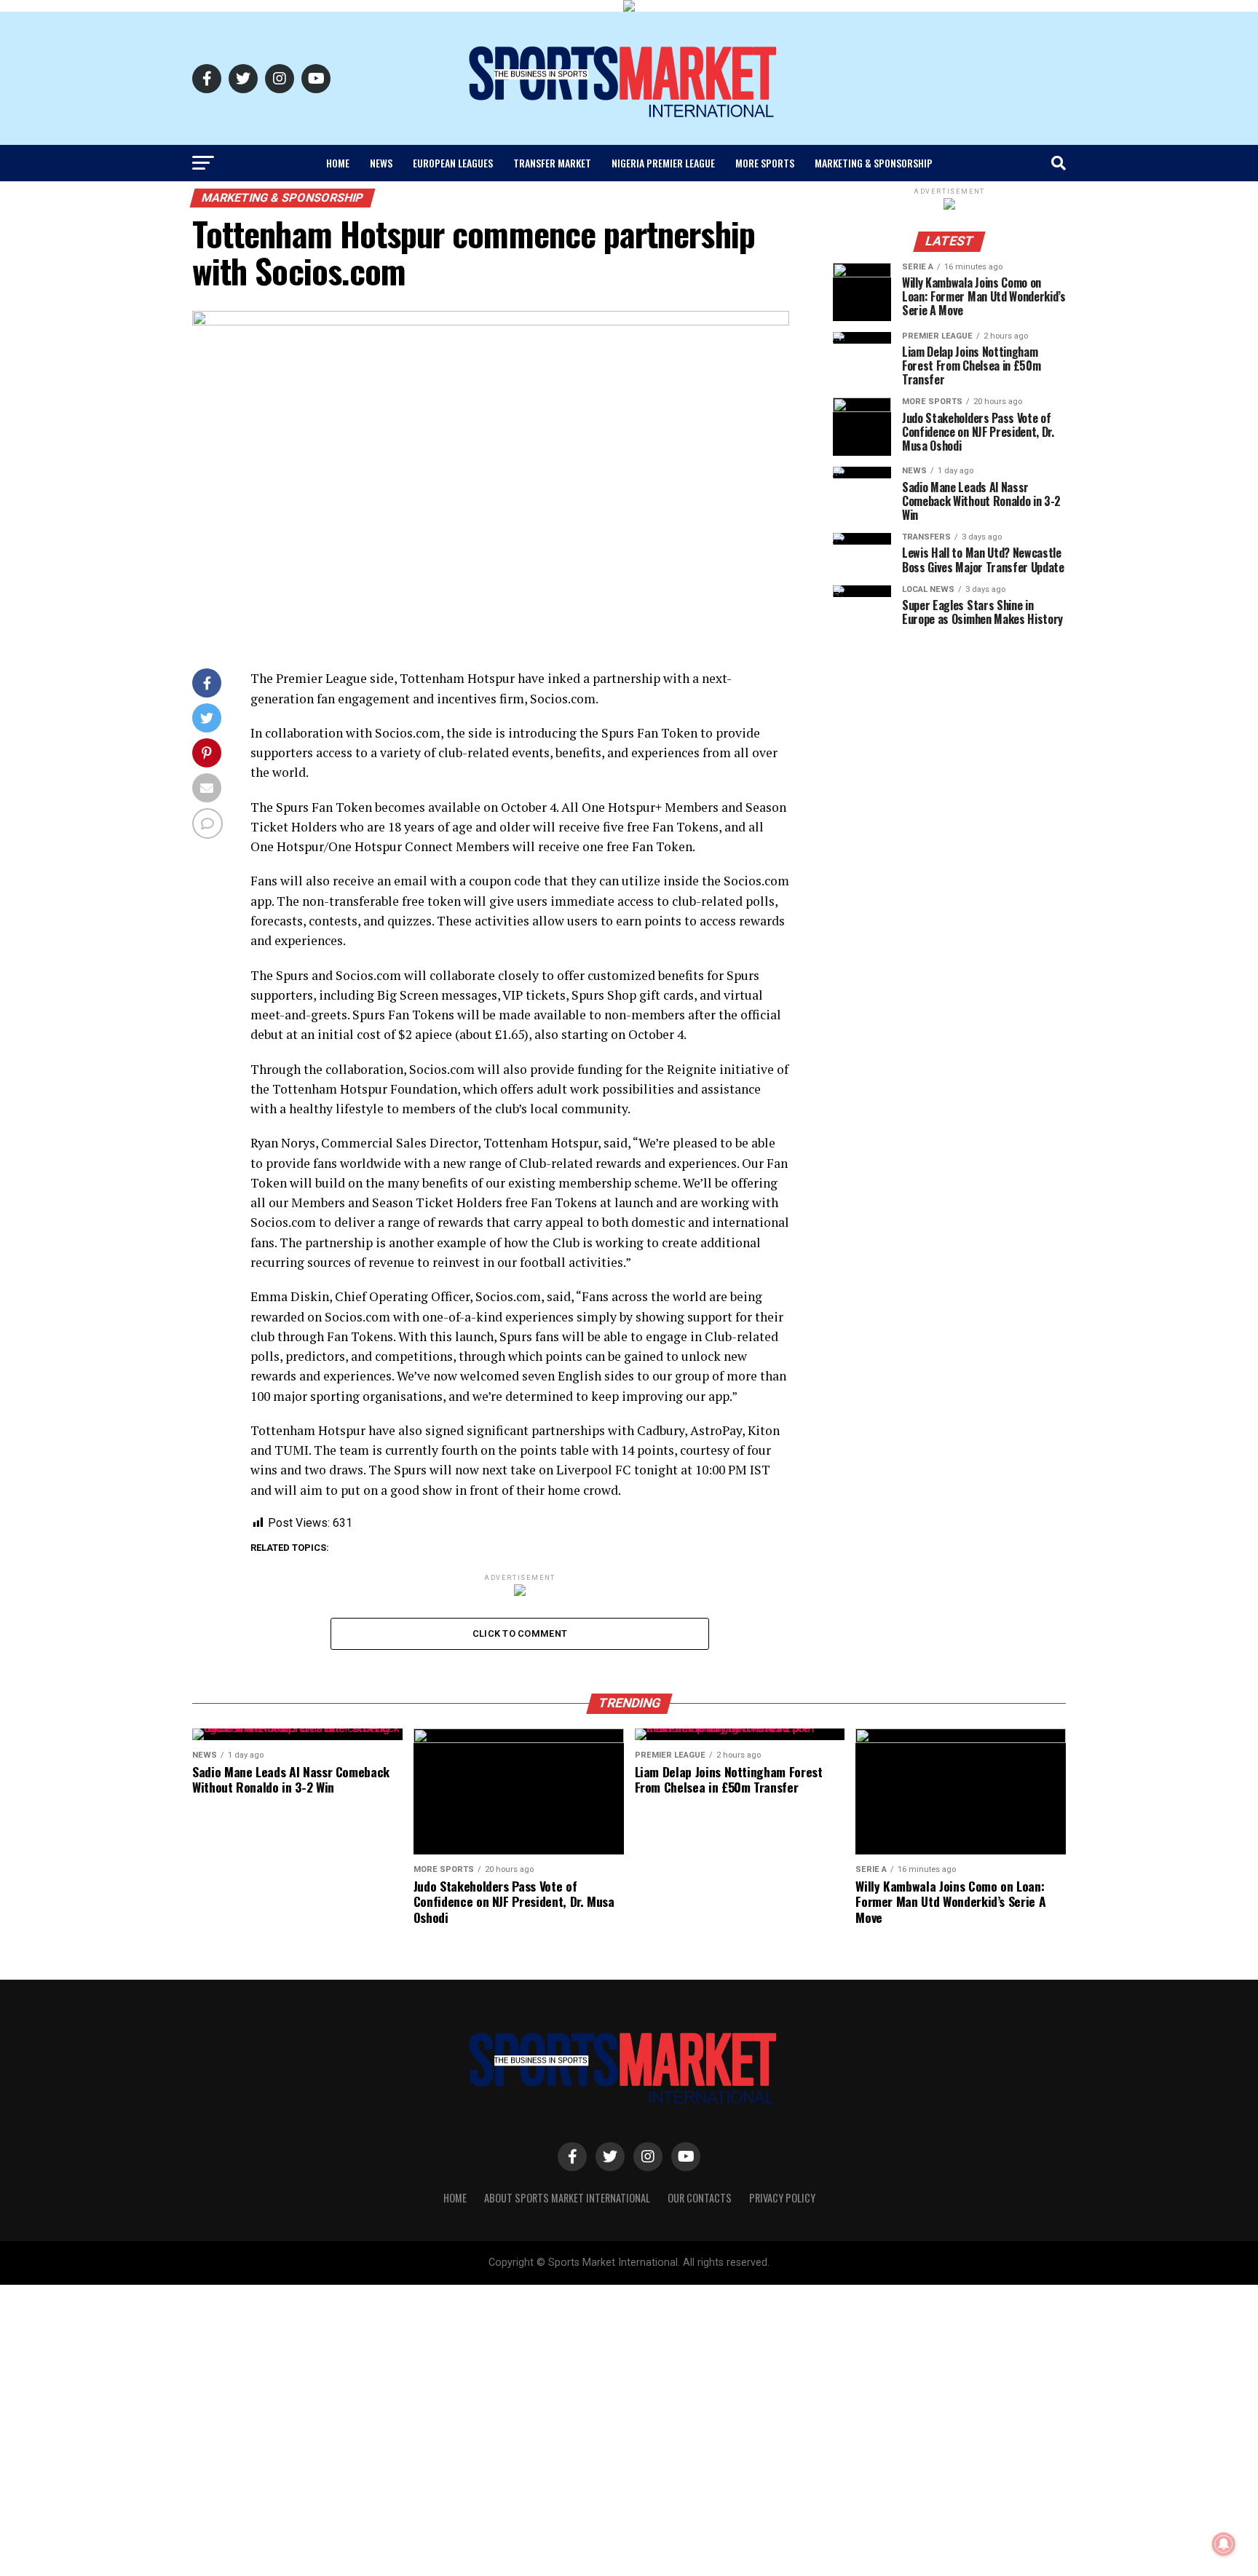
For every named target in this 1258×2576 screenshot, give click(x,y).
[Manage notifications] (1224, 2544)
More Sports (765, 163)
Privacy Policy (782, 2198)
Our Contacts (700, 2198)
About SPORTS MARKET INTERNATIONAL (567, 2198)
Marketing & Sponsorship (874, 163)
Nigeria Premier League (663, 163)
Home (338, 163)
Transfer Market (552, 163)
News (381, 163)
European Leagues (453, 163)
